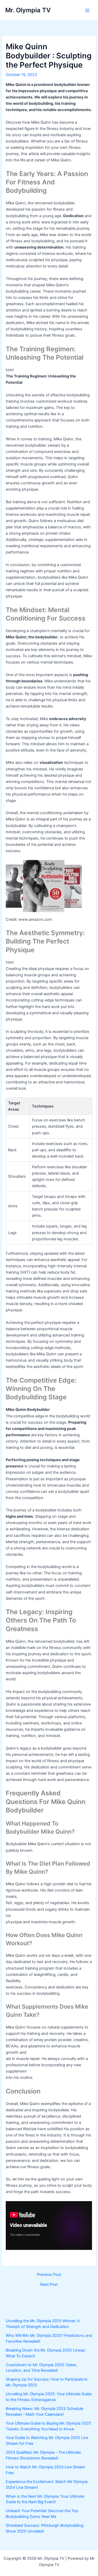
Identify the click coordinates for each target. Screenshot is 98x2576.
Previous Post (49, 2275)
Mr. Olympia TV (28, 10)
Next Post (49, 2285)
